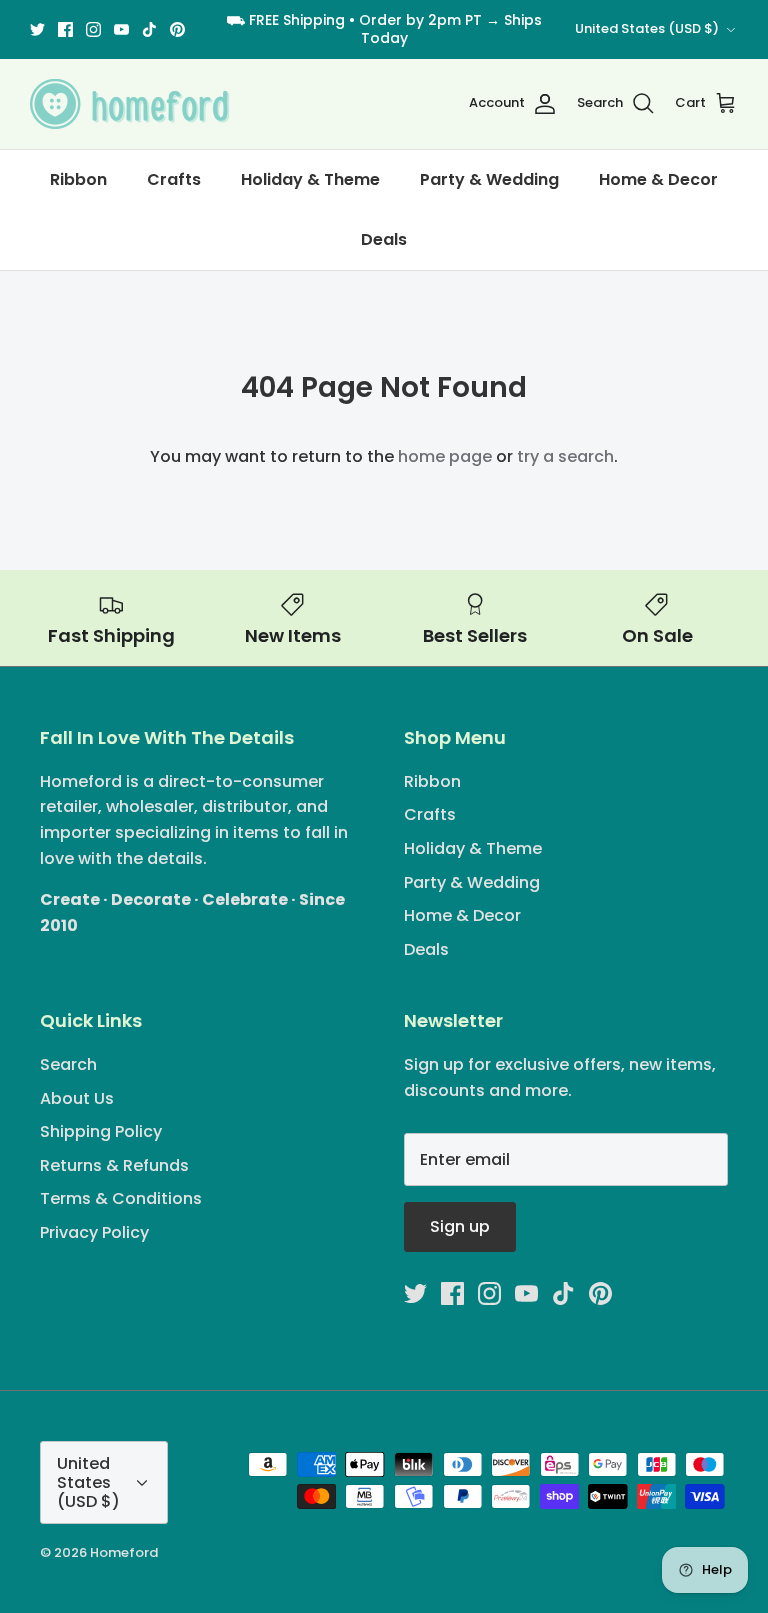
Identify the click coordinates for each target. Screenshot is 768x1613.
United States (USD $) (647, 28)
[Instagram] (93, 29)
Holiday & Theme (310, 179)
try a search (565, 456)
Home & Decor (658, 179)
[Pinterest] (177, 29)
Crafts (174, 179)
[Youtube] (121, 29)
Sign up (460, 1226)
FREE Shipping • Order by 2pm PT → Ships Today (395, 29)
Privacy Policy (94, 1232)
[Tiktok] (149, 29)
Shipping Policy (101, 1131)
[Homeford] (130, 104)
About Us (77, 1098)
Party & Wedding (489, 179)
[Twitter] (37, 29)
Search (68, 1064)
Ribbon (78, 179)
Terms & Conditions (121, 1198)
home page (445, 456)
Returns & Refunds (114, 1165)
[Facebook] (65, 29)
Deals (384, 239)
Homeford (124, 1552)
